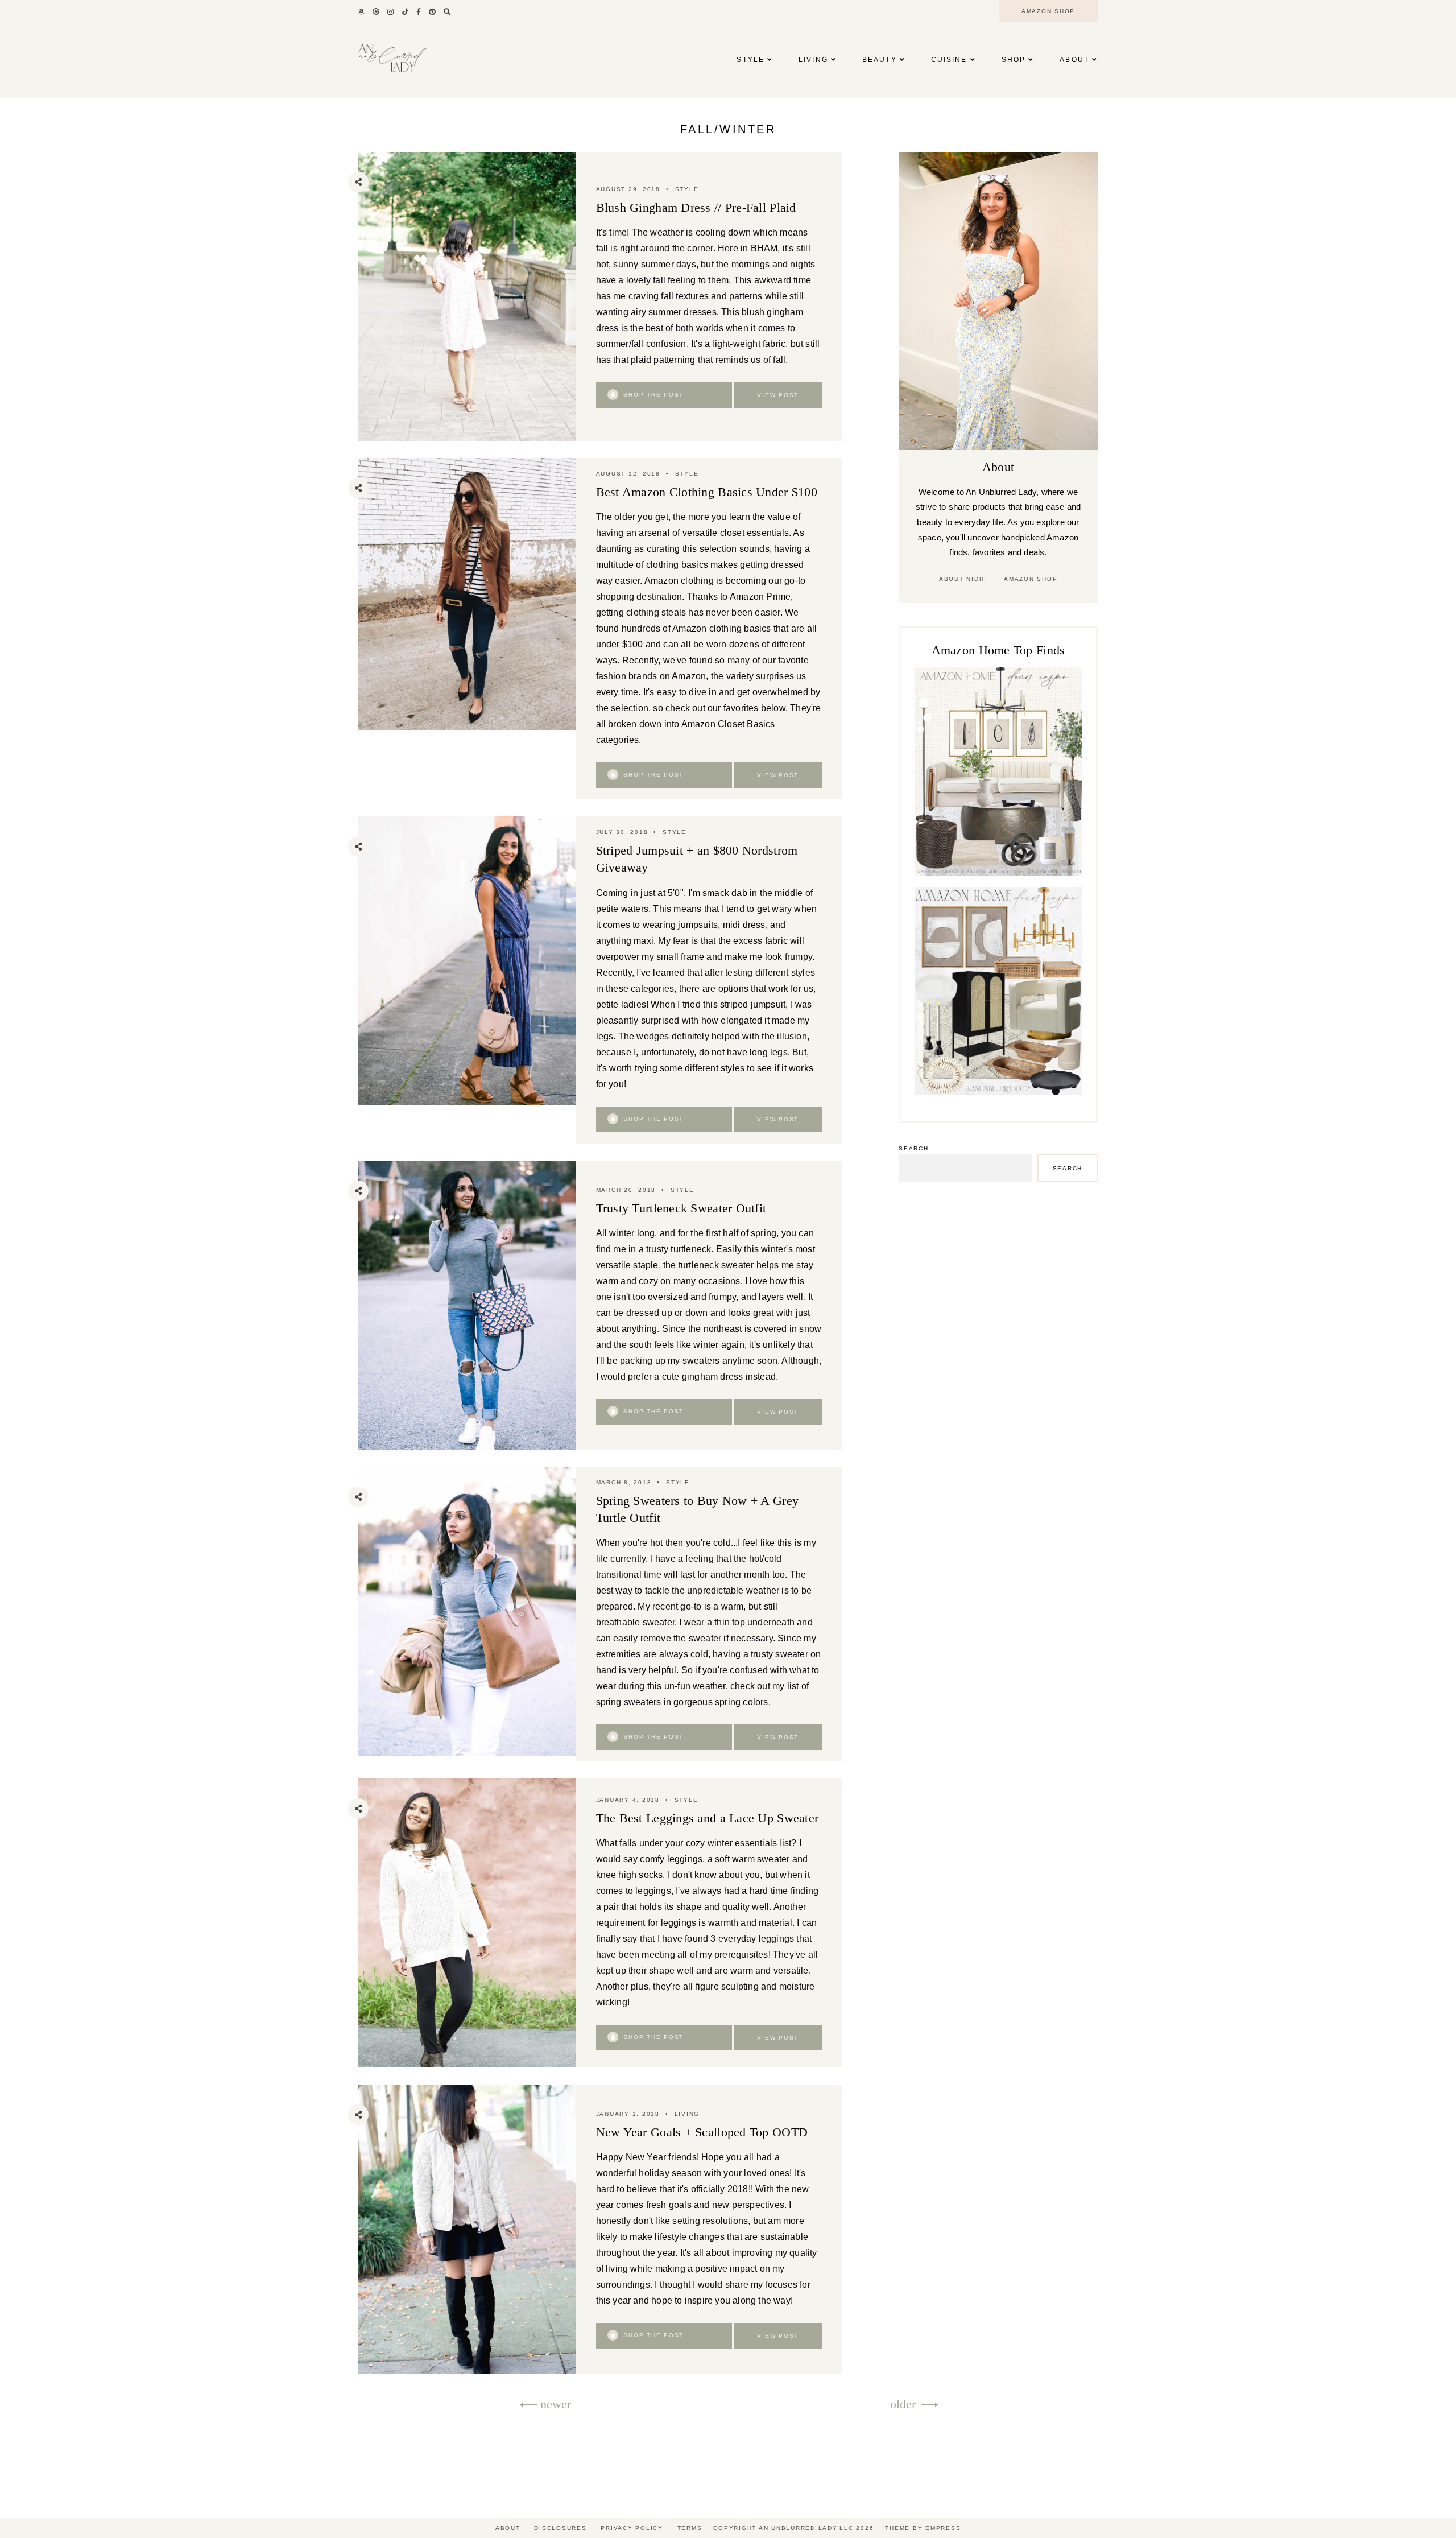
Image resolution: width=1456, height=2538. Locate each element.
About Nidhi (963, 579)
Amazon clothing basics (721, 628)
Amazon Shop (1031, 579)
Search (914, 1148)
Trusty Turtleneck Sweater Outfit (681, 1208)
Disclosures (560, 2528)
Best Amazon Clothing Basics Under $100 (707, 492)
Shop (1014, 60)
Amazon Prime (760, 597)
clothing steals (656, 612)
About (1074, 60)
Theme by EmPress (923, 2528)
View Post (778, 395)
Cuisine (949, 60)
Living (813, 60)
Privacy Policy (632, 2528)
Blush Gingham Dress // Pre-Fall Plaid (696, 207)
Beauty (880, 60)
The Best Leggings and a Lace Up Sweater (708, 1818)
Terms (690, 2528)
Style (750, 60)
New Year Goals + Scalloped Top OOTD (702, 2132)
